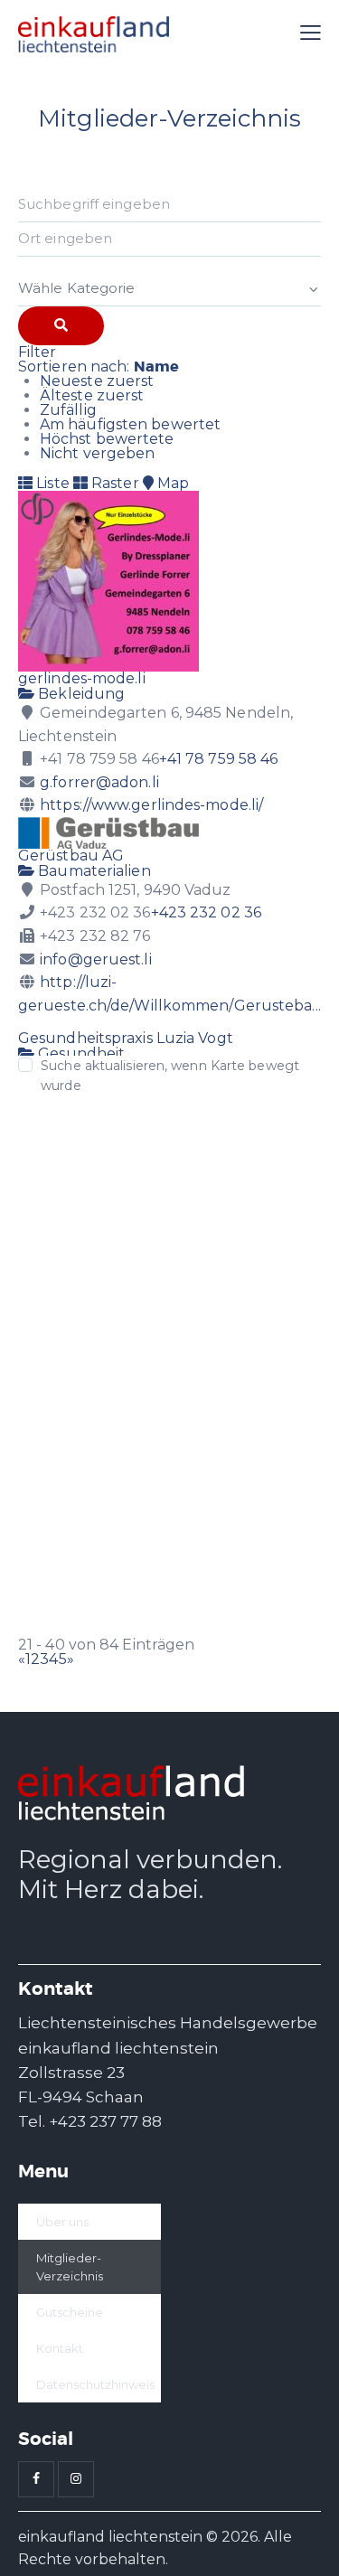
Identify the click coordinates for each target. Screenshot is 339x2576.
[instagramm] (76, 2479)
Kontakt (60, 2348)
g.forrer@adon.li (99, 782)
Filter (38, 352)
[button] (311, 33)
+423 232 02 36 (206, 912)
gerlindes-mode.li (82, 678)
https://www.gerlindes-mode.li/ (151, 805)
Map (171, 483)
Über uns (62, 2222)
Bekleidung (80, 694)
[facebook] (36, 2479)
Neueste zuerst (97, 381)
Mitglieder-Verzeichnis (70, 2267)
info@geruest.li (96, 959)
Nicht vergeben (97, 453)
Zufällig (68, 410)
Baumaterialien (93, 871)
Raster (113, 483)
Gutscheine (70, 2312)
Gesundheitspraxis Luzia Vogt (126, 1038)
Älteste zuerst (92, 395)
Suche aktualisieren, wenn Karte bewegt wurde (170, 1076)
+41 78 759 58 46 (219, 759)
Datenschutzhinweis (95, 2384)
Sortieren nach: (99, 367)
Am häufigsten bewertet (130, 424)
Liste (51, 483)
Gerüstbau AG (71, 856)
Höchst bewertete (107, 439)
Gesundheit (80, 1053)
